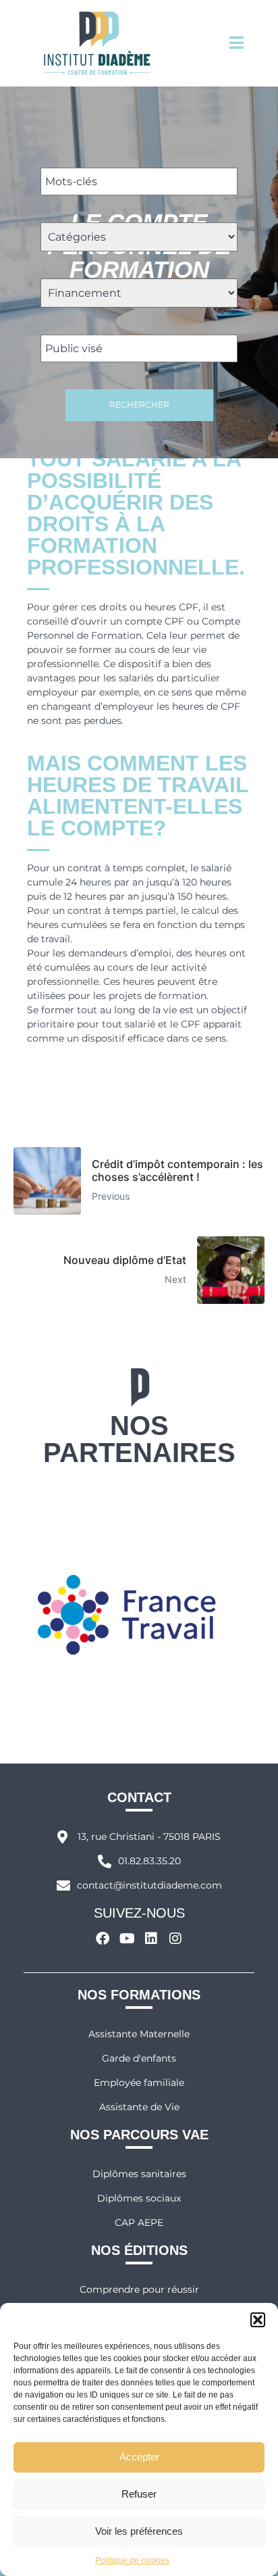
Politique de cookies (132, 2560)
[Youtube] (127, 1939)
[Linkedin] (151, 1939)
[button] (258, 2320)
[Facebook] (103, 1939)
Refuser (139, 2494)
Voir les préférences (139, 2531)
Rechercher (139, 405)
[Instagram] (175, 1939)
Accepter (139, 2457)
